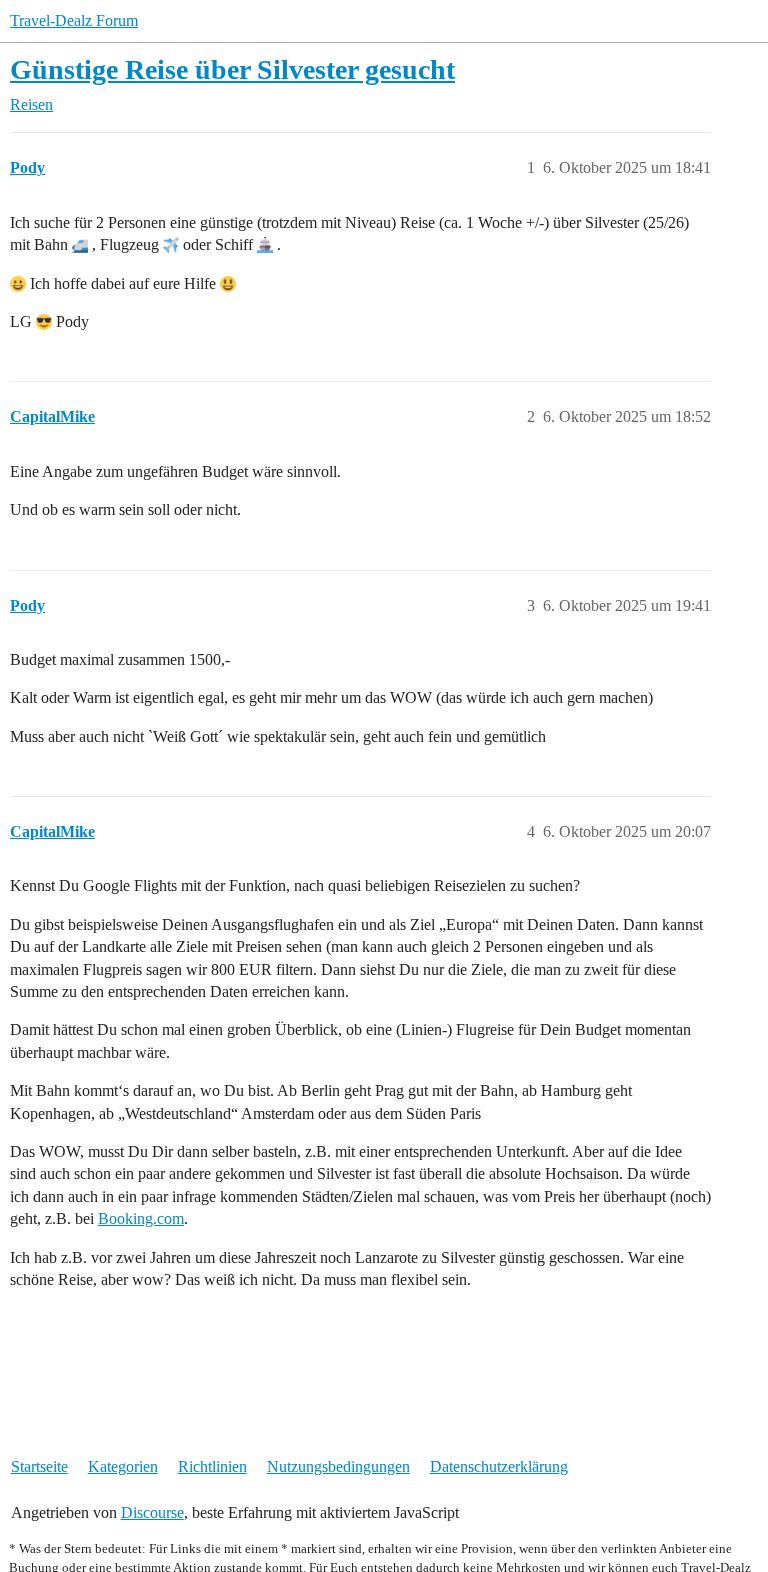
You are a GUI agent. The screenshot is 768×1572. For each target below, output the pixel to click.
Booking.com (141, 1218)
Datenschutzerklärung (499, 1466)
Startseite (39, 1466)
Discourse (152, 1512)
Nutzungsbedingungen (338, 1466)
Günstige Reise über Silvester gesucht (232, 69)
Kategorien (123, 1466)
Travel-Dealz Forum (74, 20)
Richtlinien (212, 1466)
